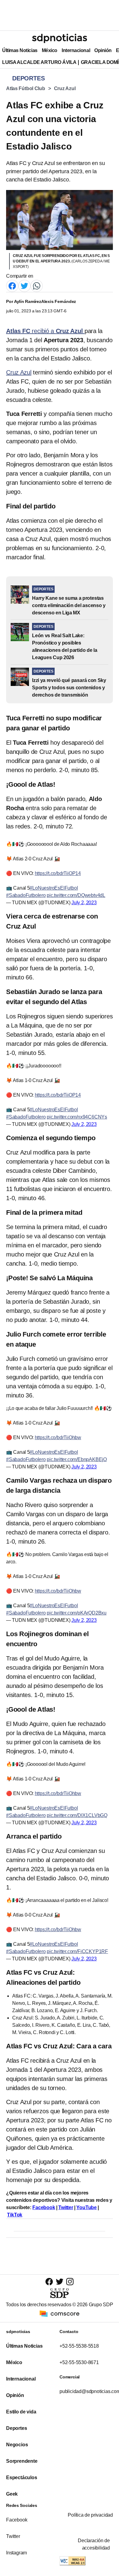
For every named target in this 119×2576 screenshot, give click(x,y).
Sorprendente (22, 2461)
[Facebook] (12, 286)
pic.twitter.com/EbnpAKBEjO (77, 1459)
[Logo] (60, 38)
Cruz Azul (65, 88)
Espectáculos (22, 2478)
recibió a (45, 331)
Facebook (44, 2207)
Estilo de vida (21, 2412)
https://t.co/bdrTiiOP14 (58, 873)
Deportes (16, 2428)
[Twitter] (24, 286)
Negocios (17, 2445)
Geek (12, 2494)
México (50, 50)
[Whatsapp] (37, 286)
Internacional (76, 50)
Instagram (16, 2553)
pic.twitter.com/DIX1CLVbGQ (77, 1815)
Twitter (66, 2207)
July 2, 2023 (84, 903)
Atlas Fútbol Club (26, 88)
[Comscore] (60, 2313)
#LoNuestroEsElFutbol (54, 888)
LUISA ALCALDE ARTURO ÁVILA (39, 62)
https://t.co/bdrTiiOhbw (58, 1437)
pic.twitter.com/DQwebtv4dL (76, 895)
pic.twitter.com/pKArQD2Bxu (77, 1613)
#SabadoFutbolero (26, 895)
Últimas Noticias (20, 50)
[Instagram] (70, 2281)
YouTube (87, 2207)
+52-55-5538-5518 (79, 2346)
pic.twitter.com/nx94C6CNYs (77, 1117)
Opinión (103, 50)
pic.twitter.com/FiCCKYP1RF (77, 1951)
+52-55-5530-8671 (79, 2362)
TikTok (15, 2215)
